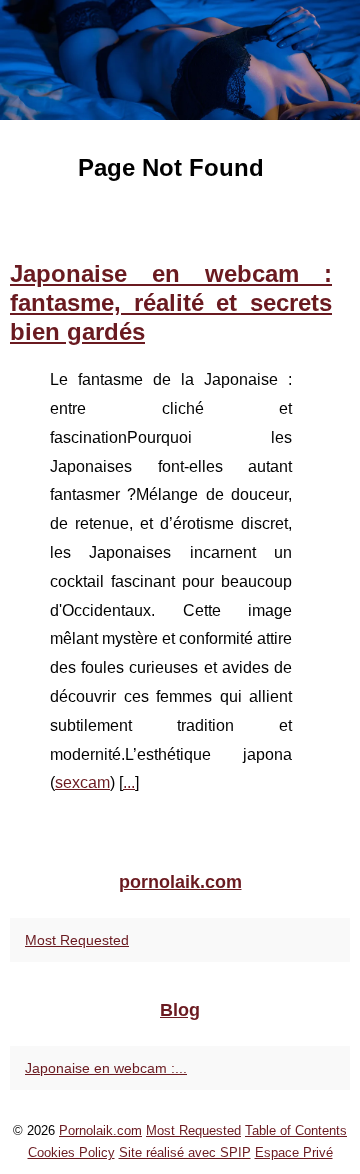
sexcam (82, 782)
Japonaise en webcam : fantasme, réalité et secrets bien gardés (171, 302)
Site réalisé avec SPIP (185, 1152)
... (129, 782)
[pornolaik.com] (180, 60)
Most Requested (77, 940)
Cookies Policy (71, 1152)
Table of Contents (296, 1130)
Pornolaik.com (100, 1130)
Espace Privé (294, 1152)
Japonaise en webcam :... (106, 1068)
